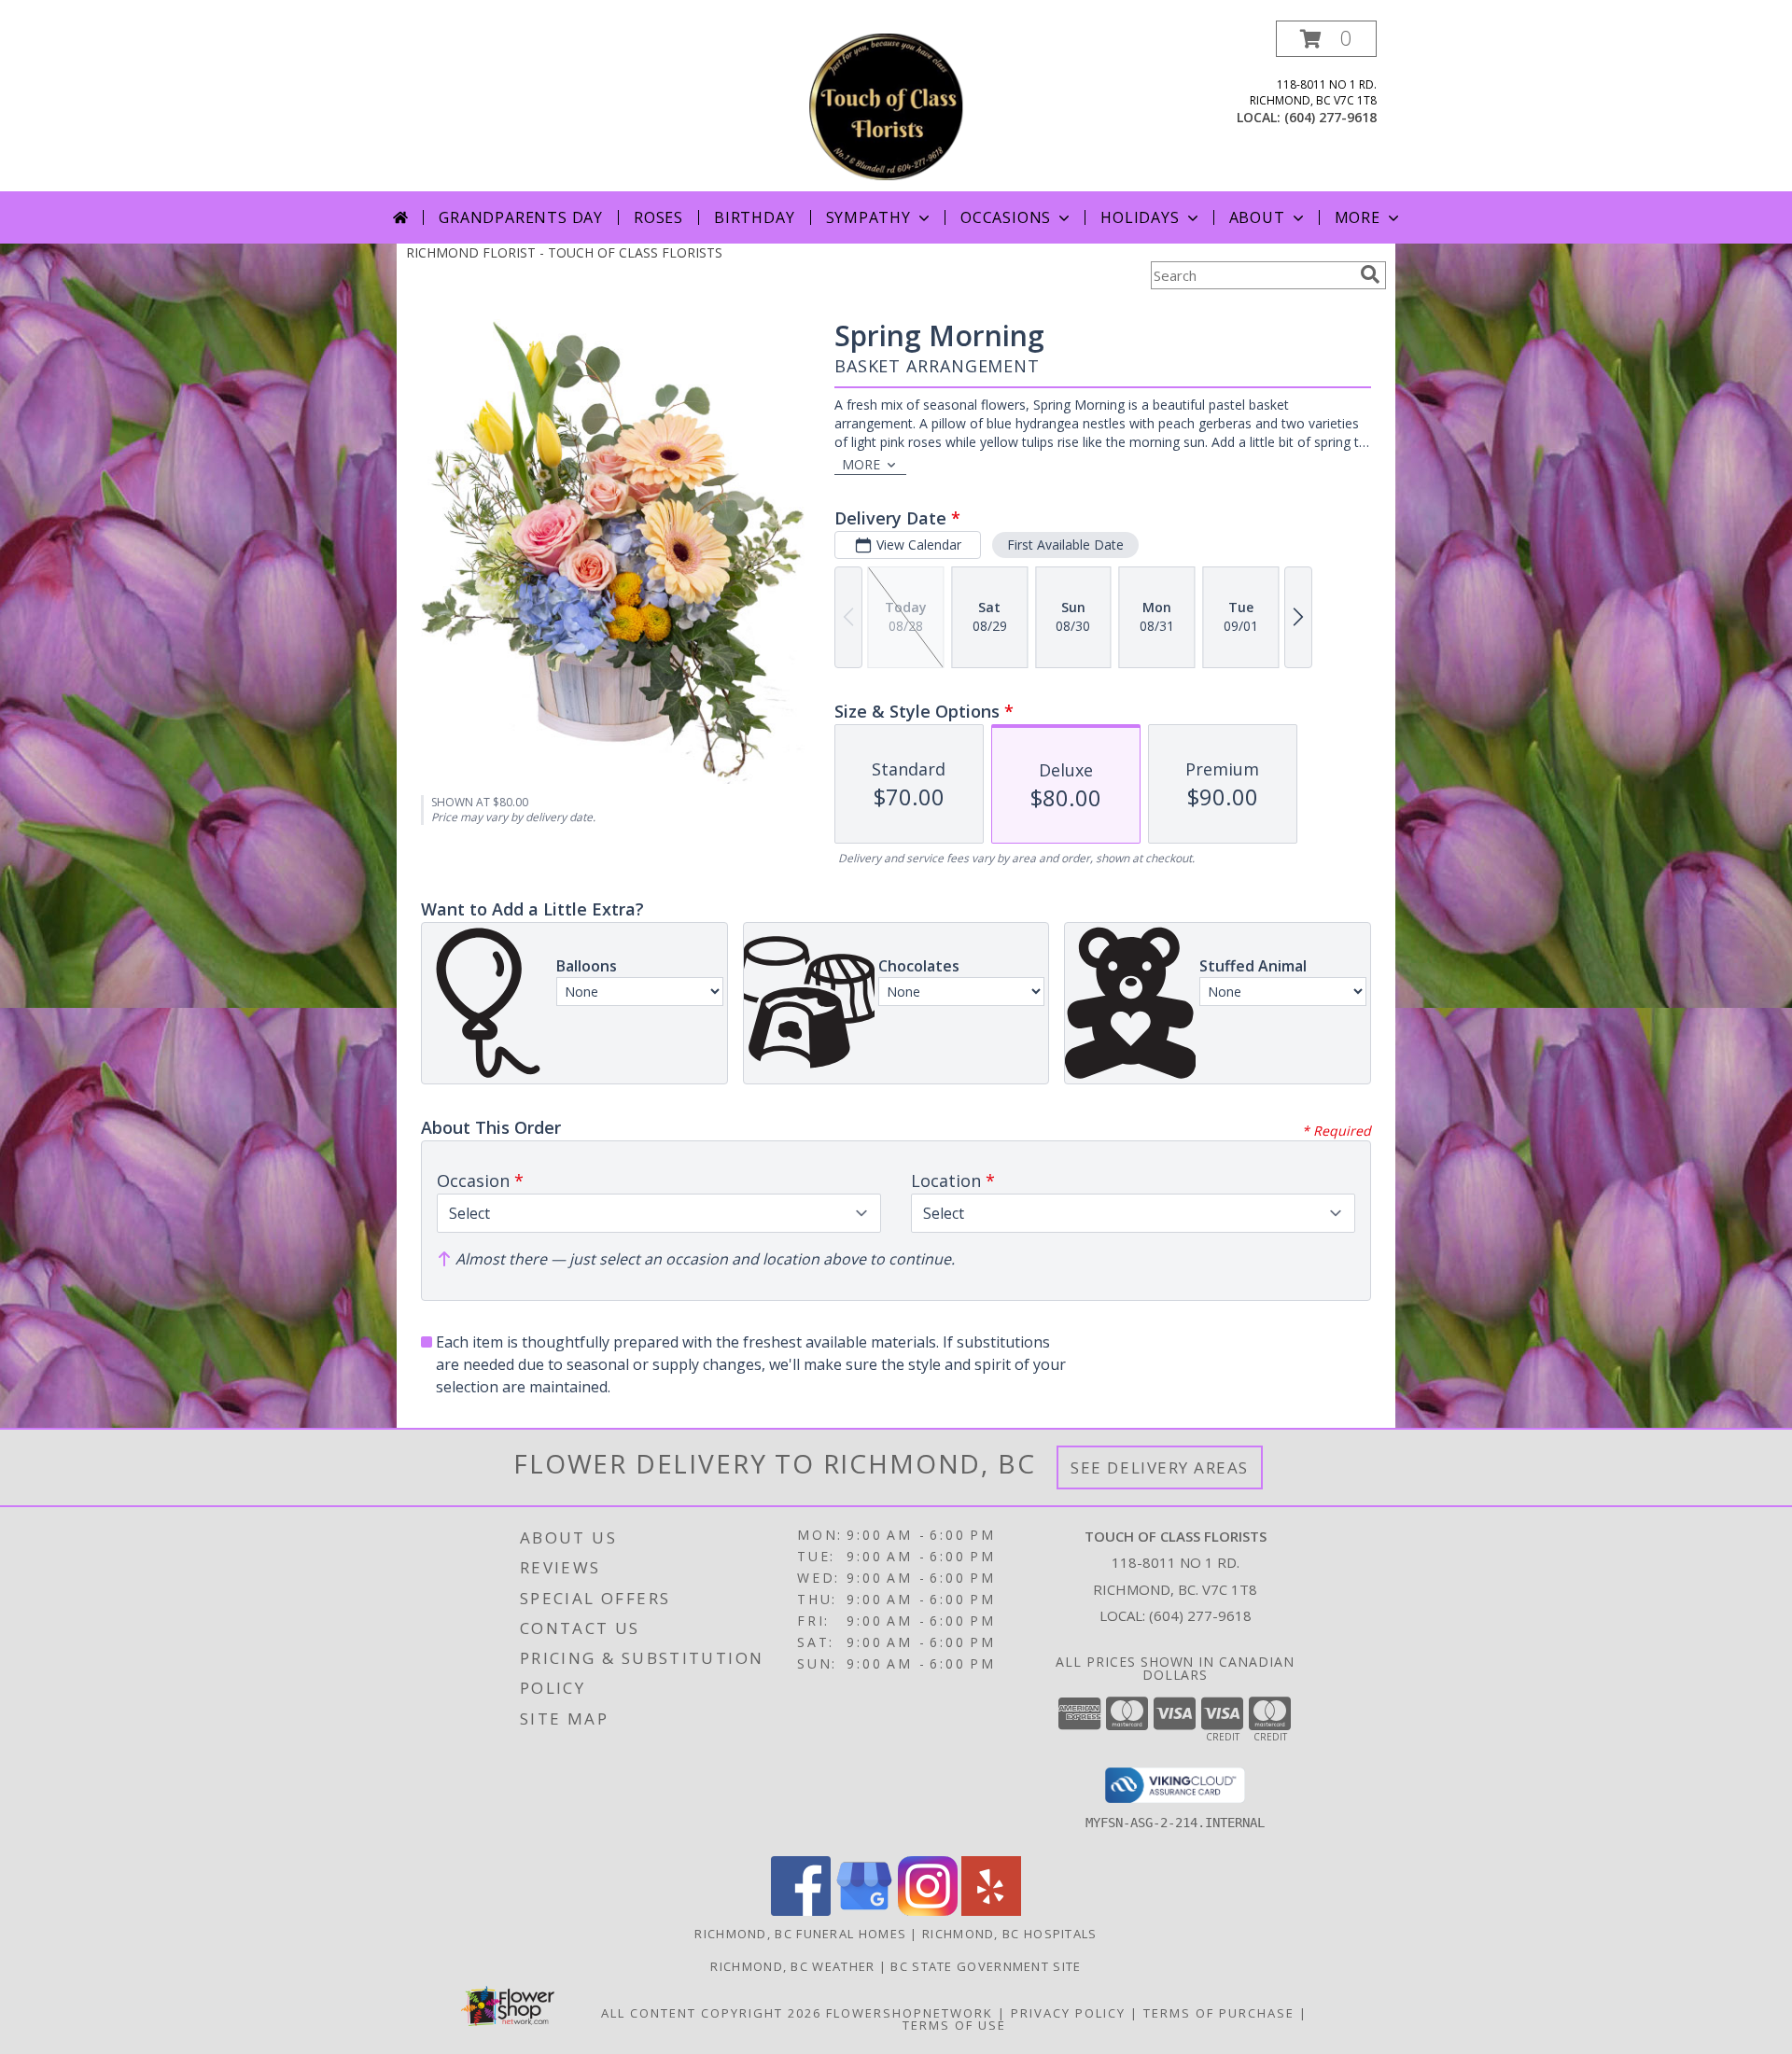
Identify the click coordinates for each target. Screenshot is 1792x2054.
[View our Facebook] (801, 1911)
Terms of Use (954, 2025)
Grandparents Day (521, 217)
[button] (1326, 39)
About (1257, 217)
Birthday (754, 217)
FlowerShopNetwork (910, 2013)
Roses (658, 217)
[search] (1370, 274)
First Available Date (1065, 545)
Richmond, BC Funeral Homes (800, 1934)
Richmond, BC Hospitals (1010, 1934)
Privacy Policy (1068, 2013)
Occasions (1006, 217)
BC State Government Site (986, 1966)
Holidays (1140, 217)
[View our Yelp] (991, 1911)
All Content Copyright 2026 (711, 2013)
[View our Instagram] (928, 1911)
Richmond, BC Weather (792, 1966)
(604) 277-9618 (1330, 117)
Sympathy (868, 217)
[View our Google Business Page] (864, 1911)
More (1358, 217)
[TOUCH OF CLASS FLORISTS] (898, 106)
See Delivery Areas (1160, 1467)
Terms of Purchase (1219, 2013)
